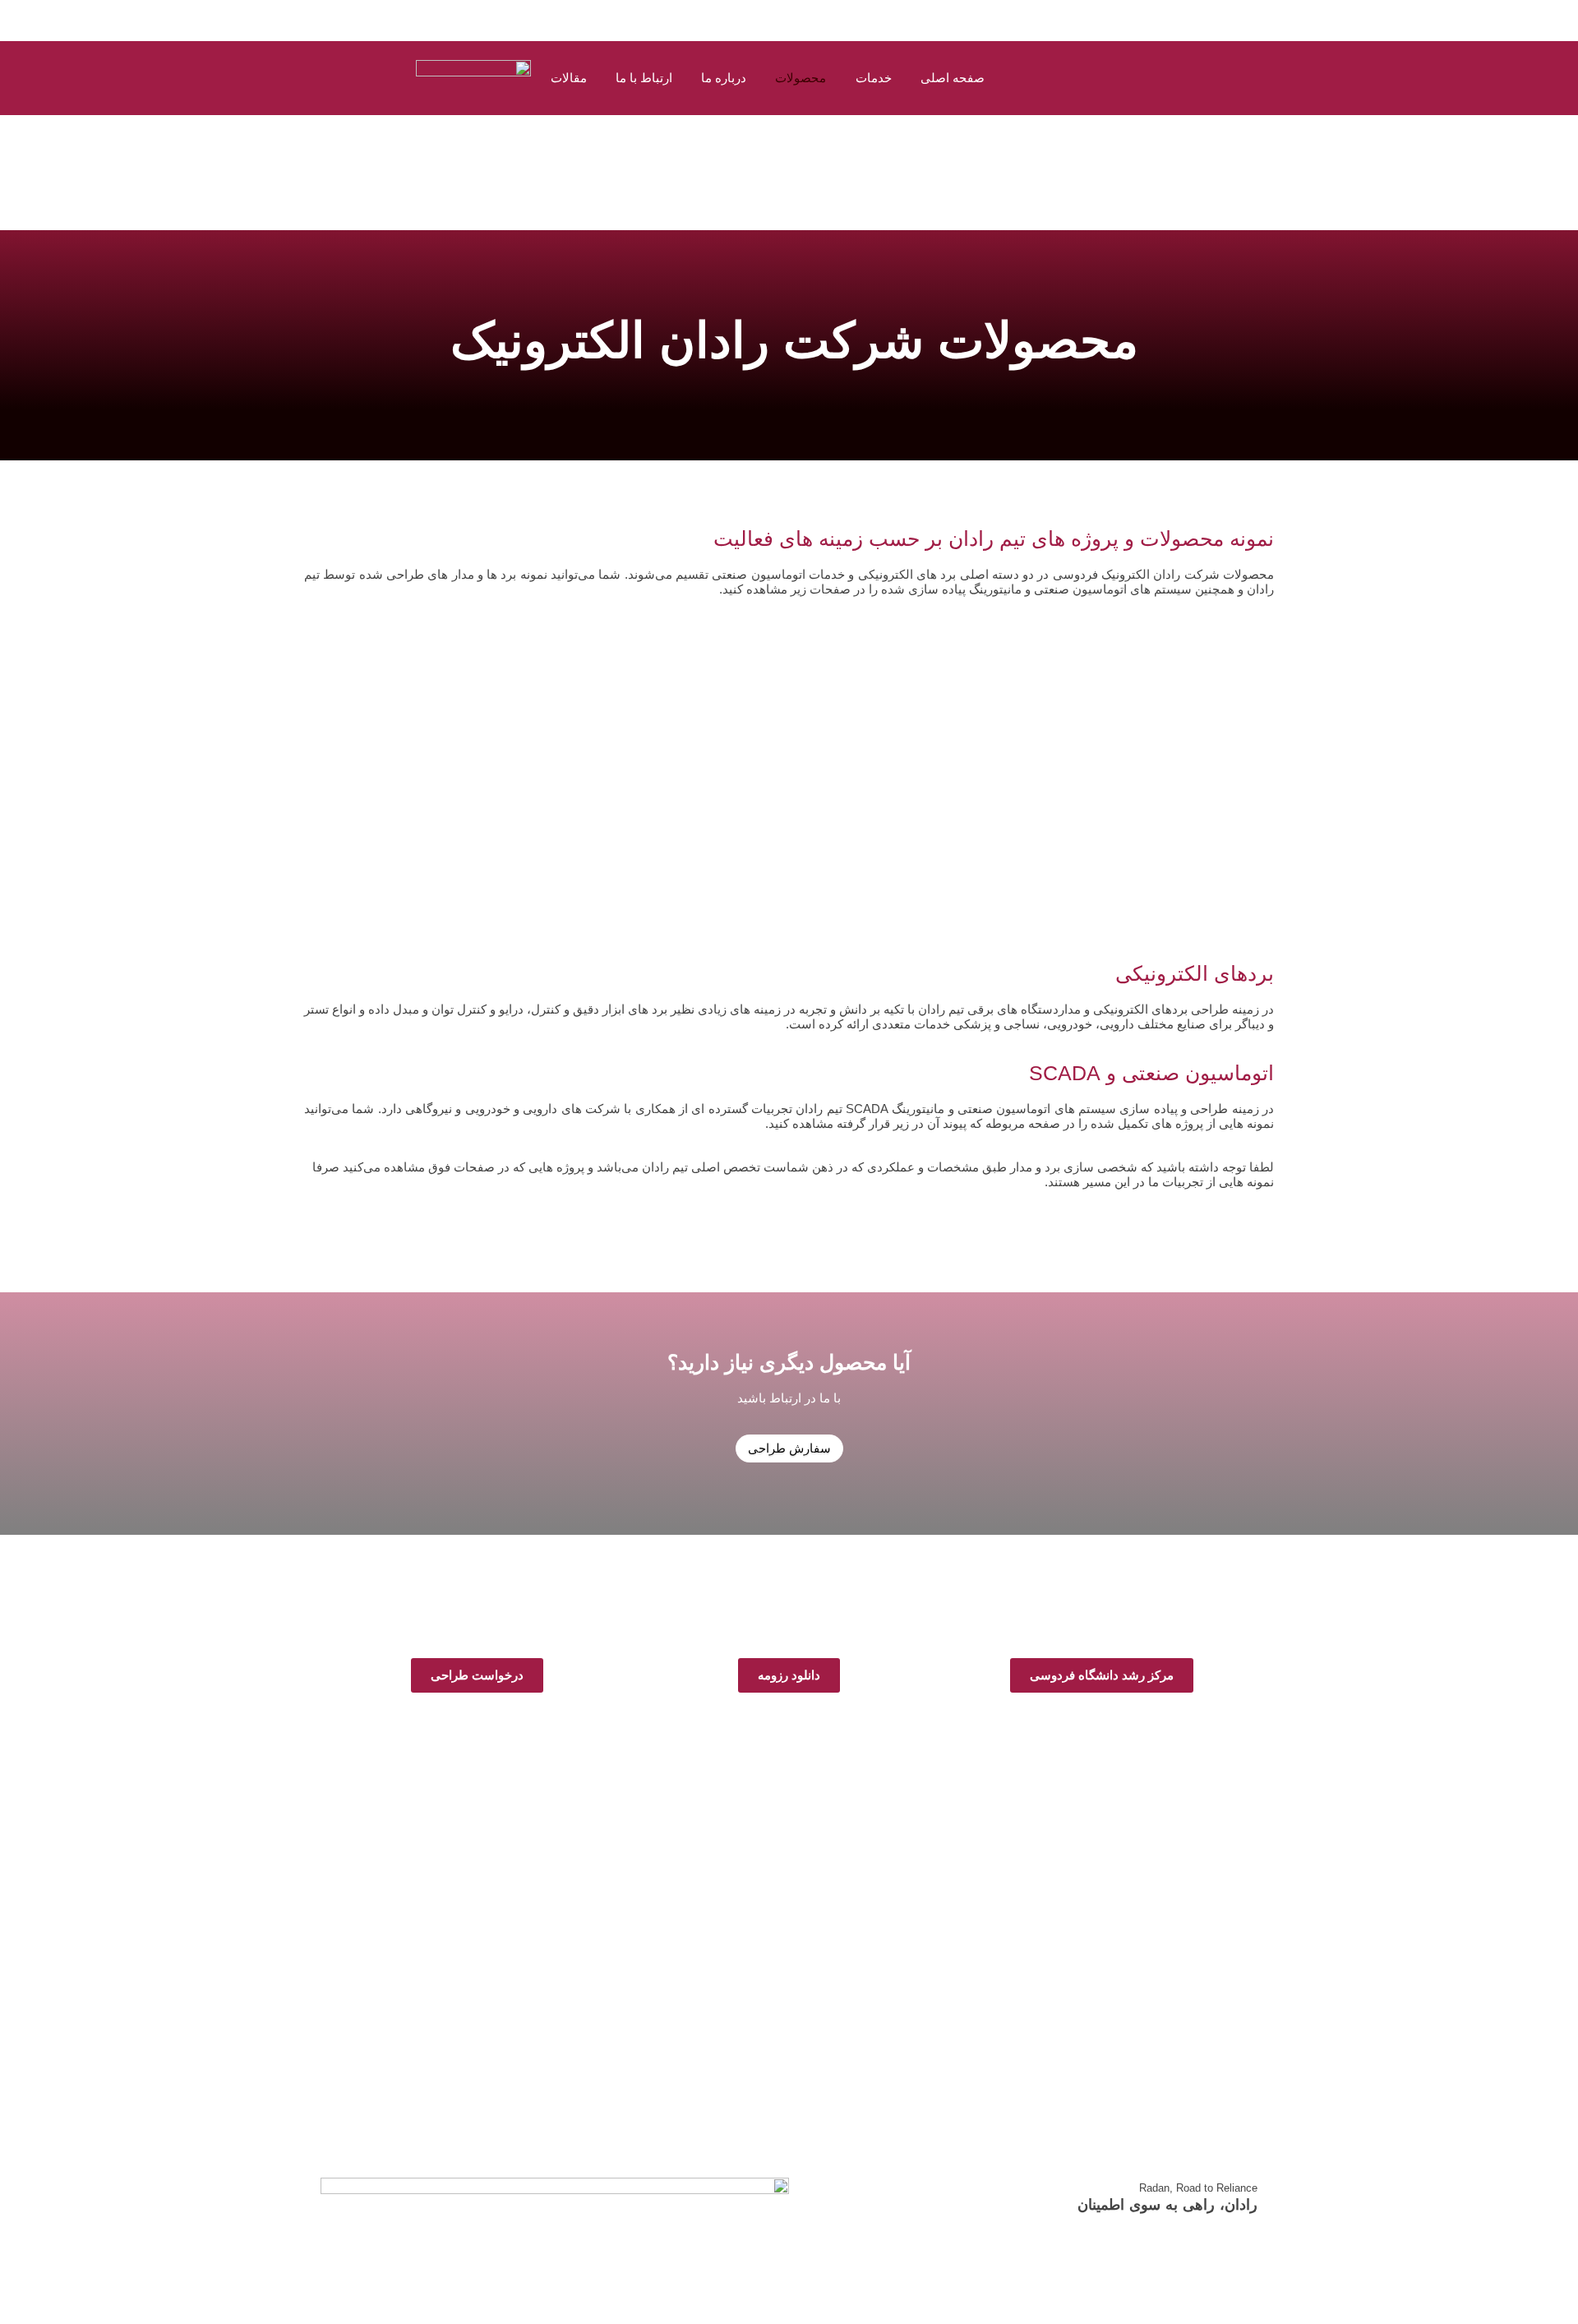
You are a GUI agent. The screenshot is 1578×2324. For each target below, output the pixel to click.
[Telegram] (686, 1986)
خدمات (874, 78)
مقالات (569, 78)
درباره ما (724, 78)
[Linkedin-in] (768, 1986)
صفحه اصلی (953, 78)
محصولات (801, 78)
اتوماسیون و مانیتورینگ (559, 839)
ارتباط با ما (644, 78)
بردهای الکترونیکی (1008, 848)
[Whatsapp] (727, 1986)
